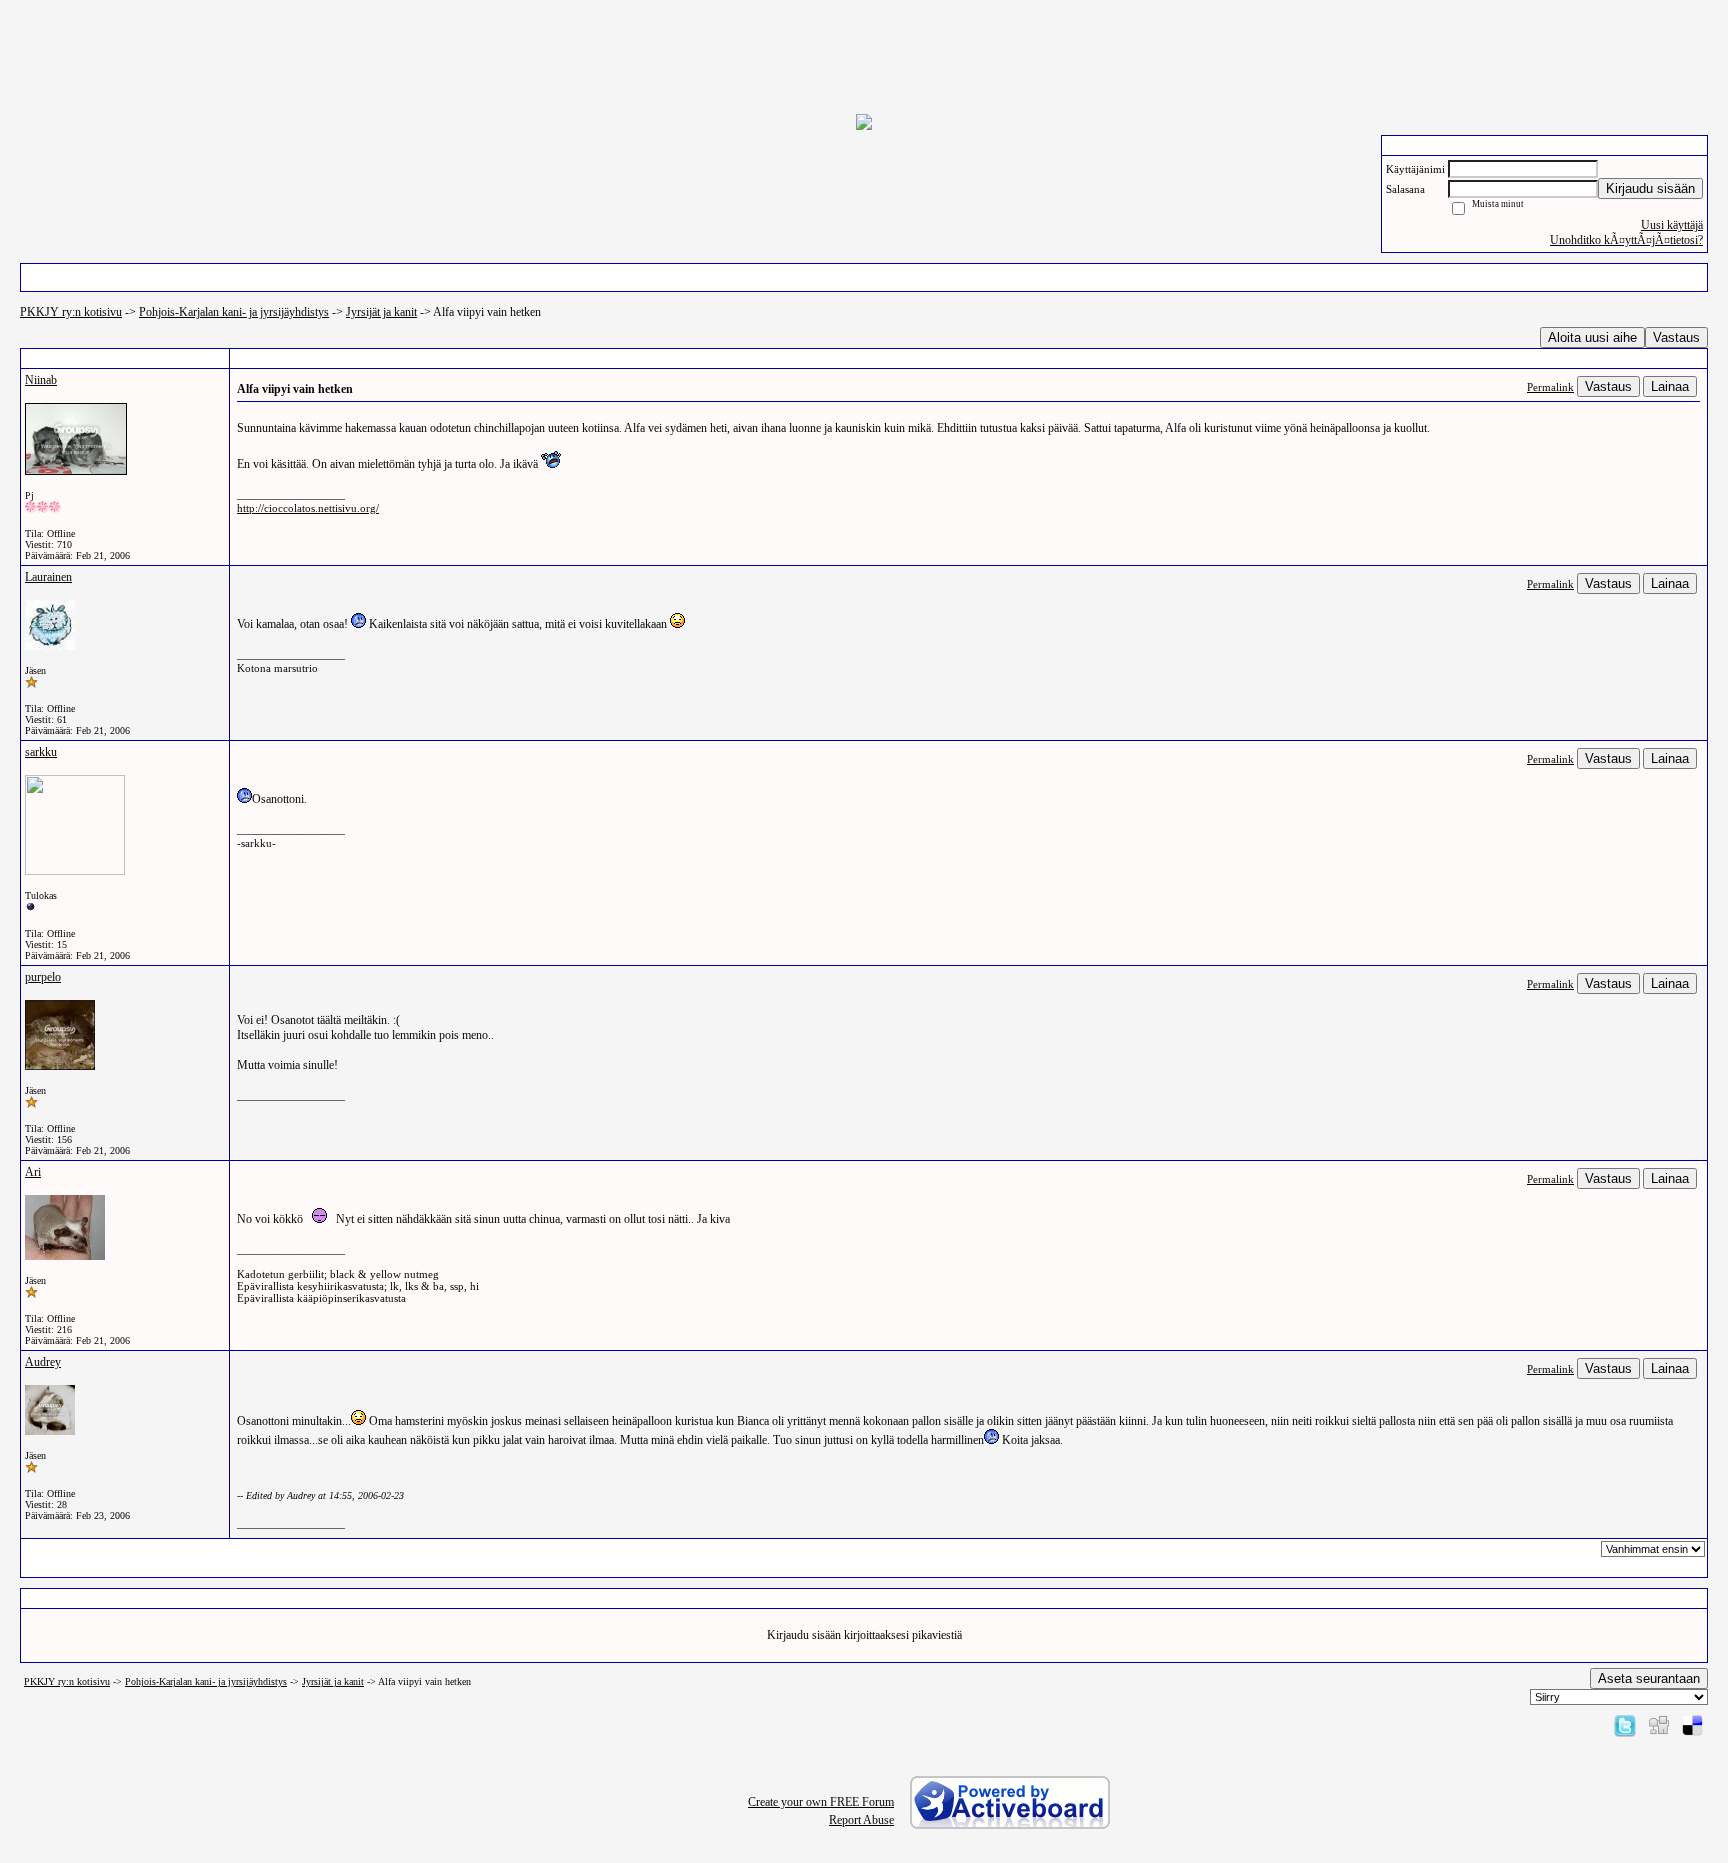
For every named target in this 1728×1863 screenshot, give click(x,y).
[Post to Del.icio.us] (1692, 1725)
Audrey (43, 1362)
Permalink (1550, 387)
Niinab (41, 380)
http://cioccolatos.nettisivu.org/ (308, 508)
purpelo (43, 977)
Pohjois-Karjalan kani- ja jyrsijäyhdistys (234, 312)
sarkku (41, 752)
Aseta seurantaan (1649, 1678)
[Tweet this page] (1625, 1725)
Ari (33, 1172)
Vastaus (1676, 337)
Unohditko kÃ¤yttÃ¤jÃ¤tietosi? (1626, 240)
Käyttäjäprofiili (863, 277)
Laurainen (48, 577)
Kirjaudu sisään (1650, 188)
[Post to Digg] (1659, 1725)
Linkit (1105, 277)
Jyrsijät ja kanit (381, 312)
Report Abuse (861, 1820)
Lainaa (1670, 386)
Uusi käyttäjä (1672, 225)
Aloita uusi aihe (1592, 337)
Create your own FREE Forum (821, 1802)
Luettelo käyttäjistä (382, 277)
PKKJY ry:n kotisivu (71, 312)
